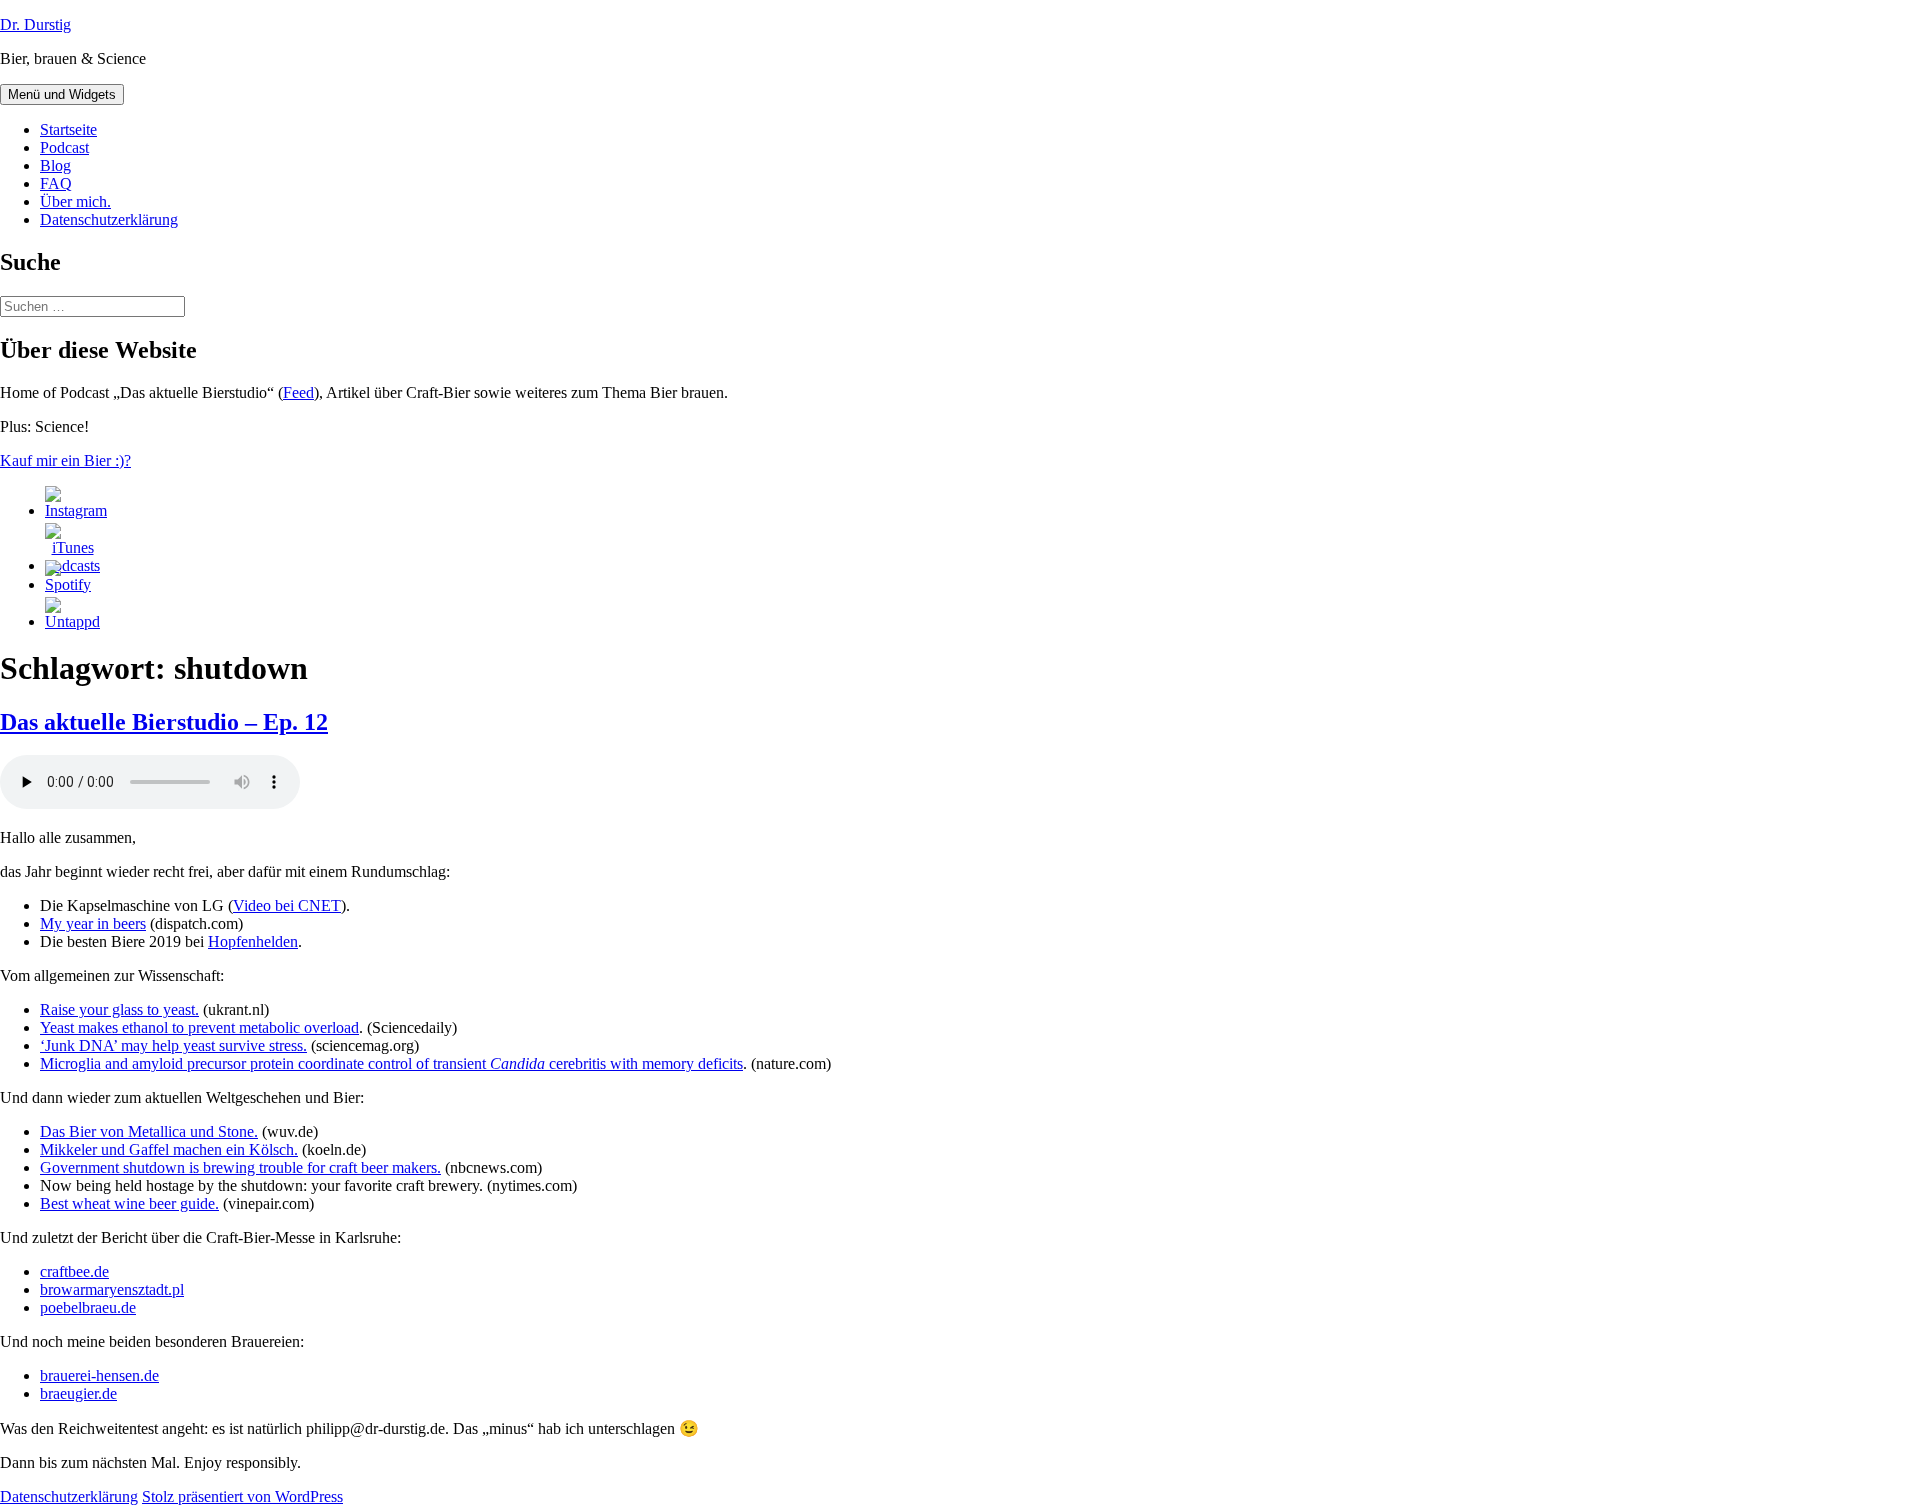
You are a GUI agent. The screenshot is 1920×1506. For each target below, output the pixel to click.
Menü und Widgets (62, 94)
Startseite (68, 129)
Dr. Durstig (35, 24)
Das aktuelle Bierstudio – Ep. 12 (164, 722)
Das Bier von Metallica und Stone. (149, 1131)
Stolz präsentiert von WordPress (242, 1496)
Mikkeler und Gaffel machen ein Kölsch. (169, 1149)
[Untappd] (72, 621)
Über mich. (75, 201)
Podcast (64, 147)
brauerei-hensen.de (99, 1375)
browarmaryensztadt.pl (112, 1289)
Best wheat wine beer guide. (129, 1203)
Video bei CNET (287, 905)
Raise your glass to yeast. (119, 1009)
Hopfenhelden (253, 941)
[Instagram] (76, 510)
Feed (298, 392)
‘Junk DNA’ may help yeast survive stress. (173, 1045)
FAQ (56, 183)
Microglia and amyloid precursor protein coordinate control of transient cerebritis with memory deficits (391, 1063)
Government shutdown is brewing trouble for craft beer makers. (240, 1167)
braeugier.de (78, 1393)
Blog (55, 165)
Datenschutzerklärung (109, 219)
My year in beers (93, 923)
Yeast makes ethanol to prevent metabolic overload (199, 1027)
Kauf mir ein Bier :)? (65, 460)
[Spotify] (68, 584)
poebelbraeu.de (88, 1307)
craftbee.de (74, 1271)
